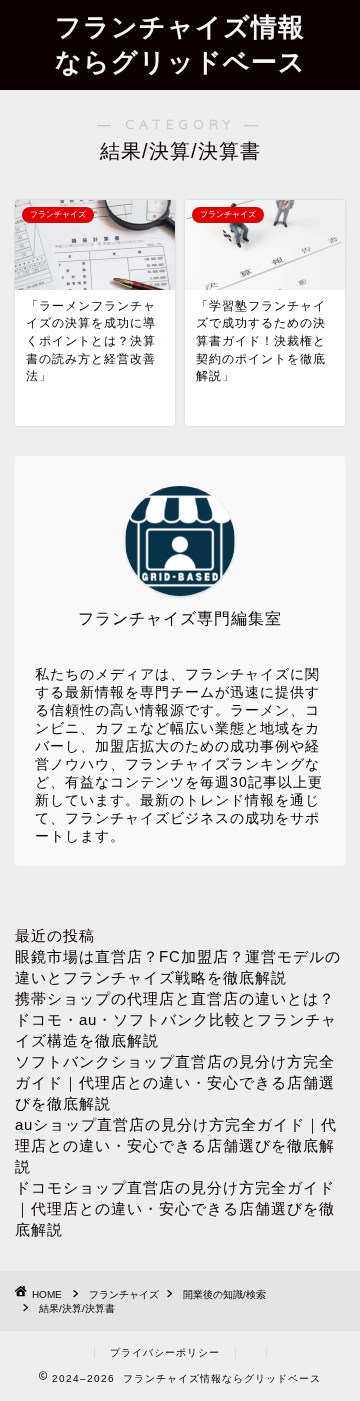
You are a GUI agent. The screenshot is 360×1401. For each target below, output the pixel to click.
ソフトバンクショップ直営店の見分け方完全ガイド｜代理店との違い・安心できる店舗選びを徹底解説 (175, 1082)
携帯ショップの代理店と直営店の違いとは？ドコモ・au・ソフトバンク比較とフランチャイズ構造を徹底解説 (176, 1019)
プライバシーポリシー (165, 1352)
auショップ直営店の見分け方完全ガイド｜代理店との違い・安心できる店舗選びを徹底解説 (176, 1145)
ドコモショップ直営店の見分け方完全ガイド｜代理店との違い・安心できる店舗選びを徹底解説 (175, 1208)
